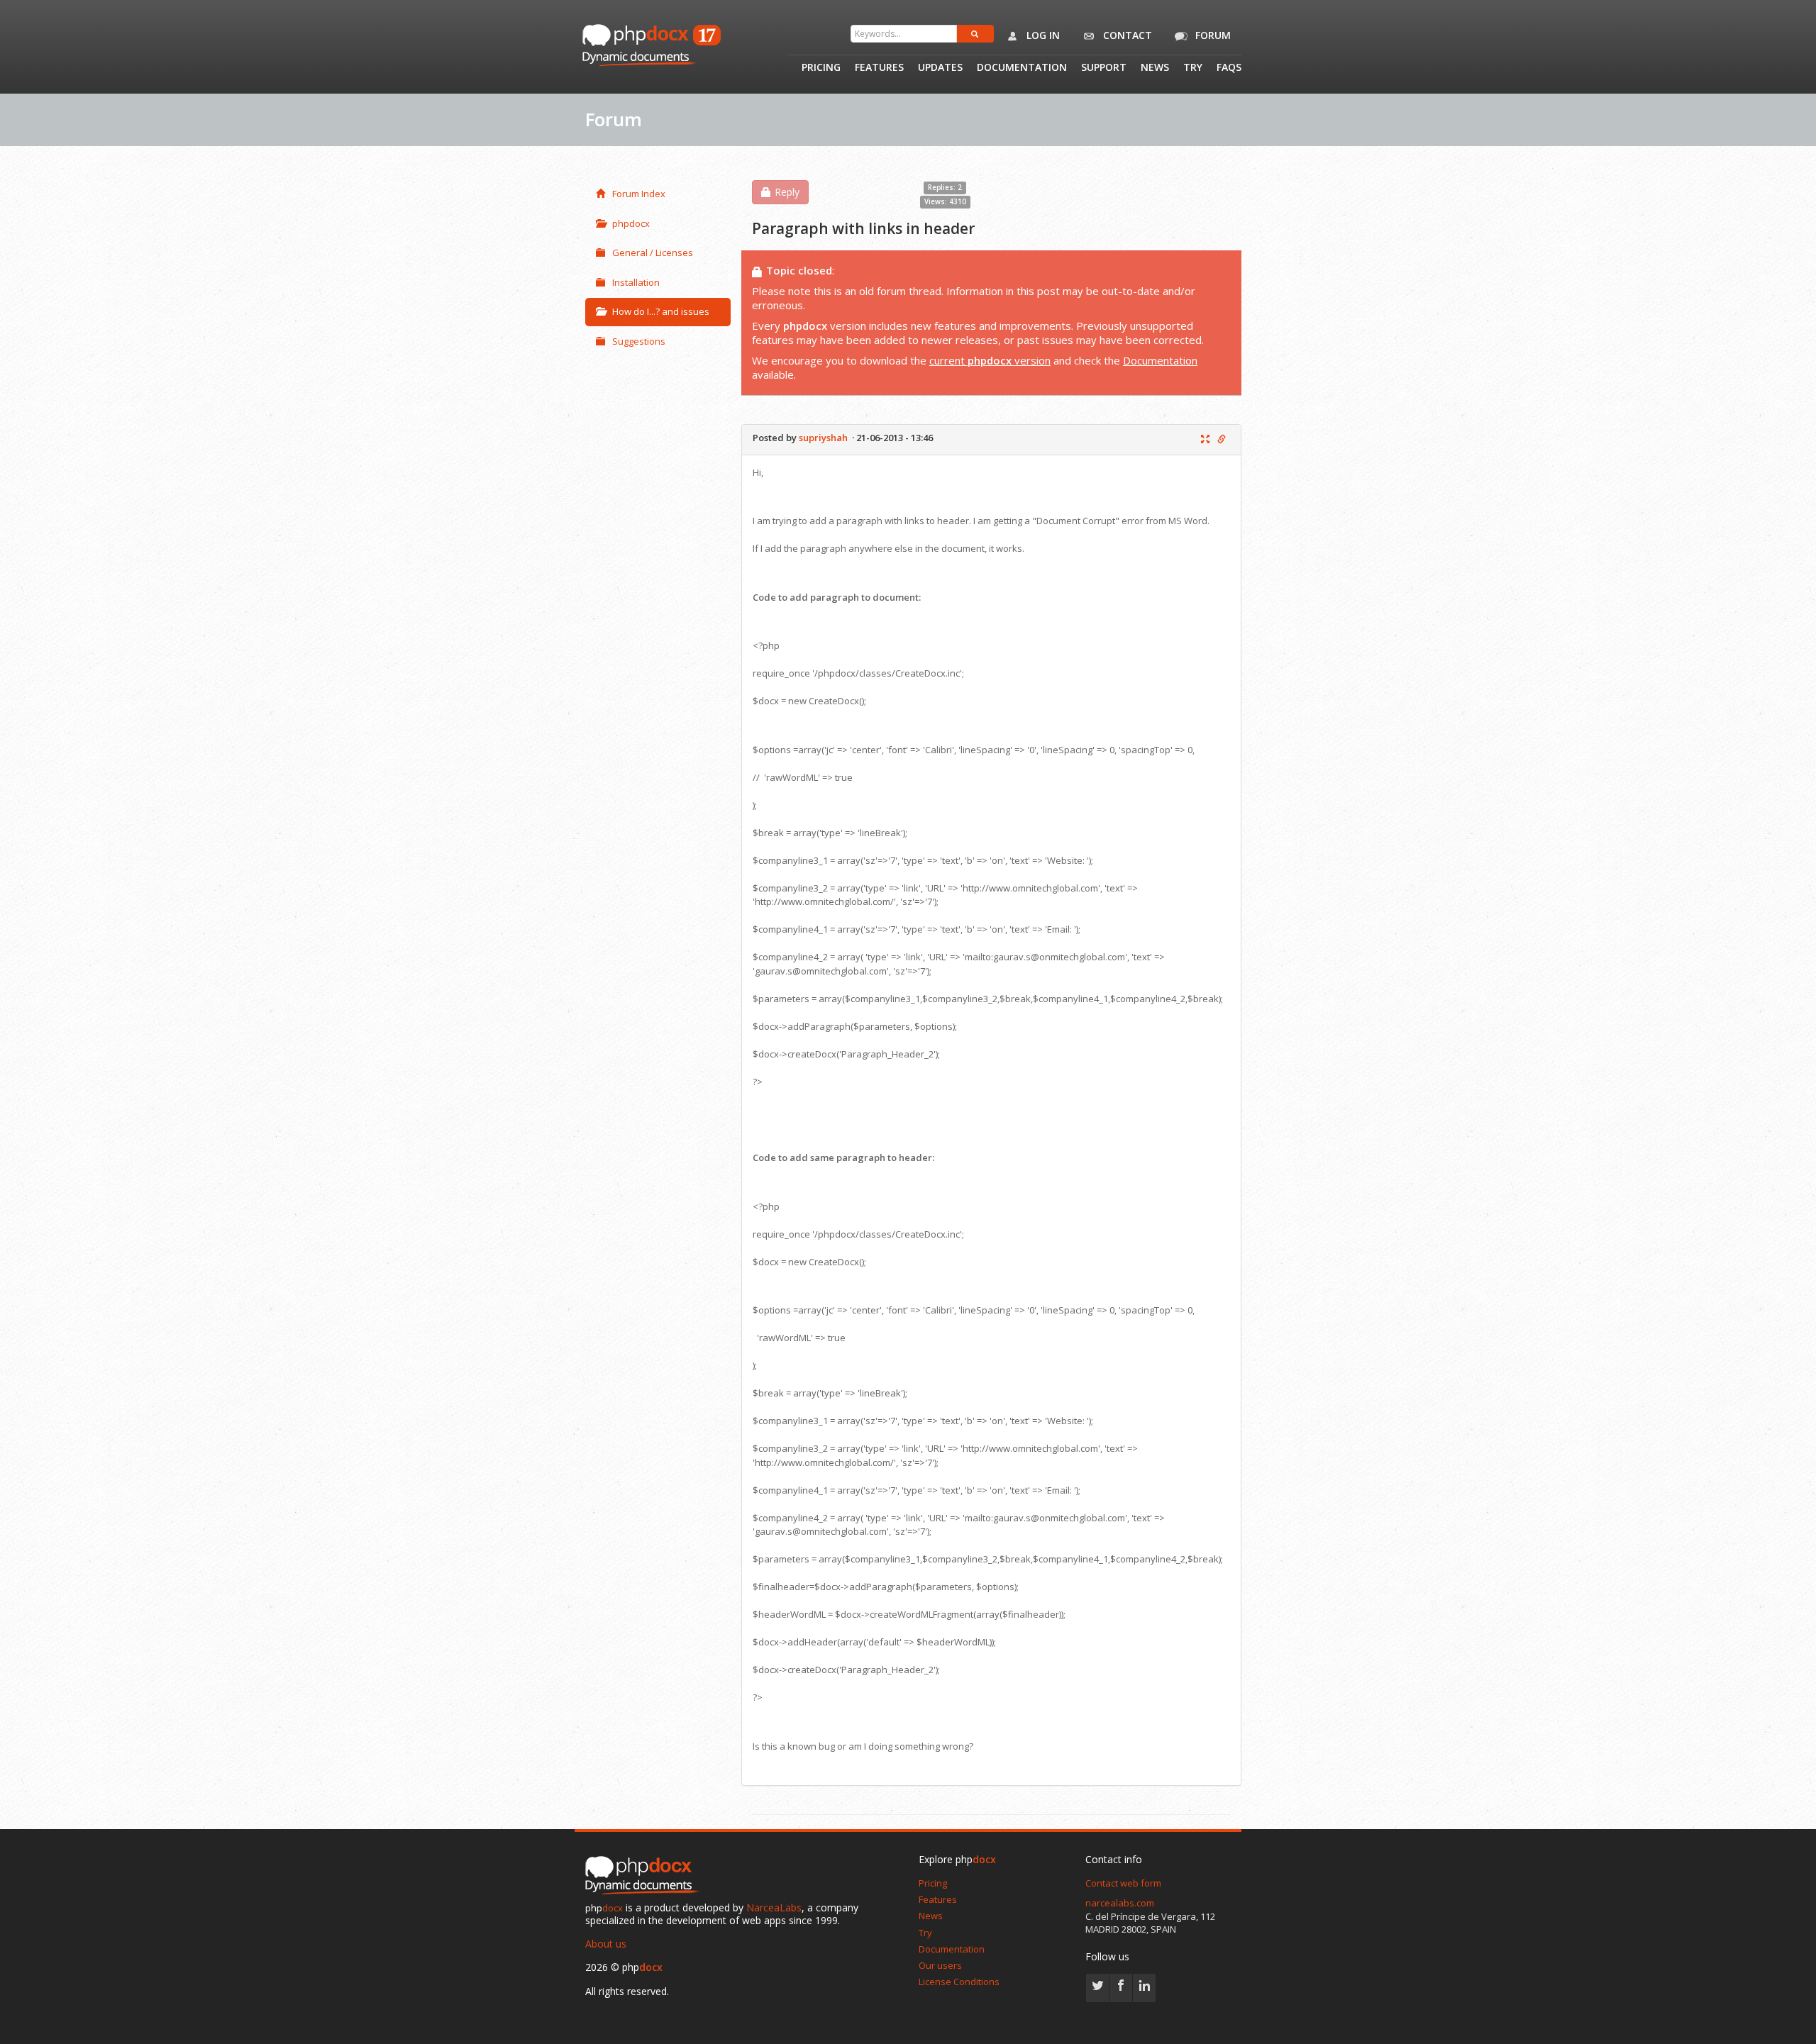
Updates (940, 68)
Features (879, 68)
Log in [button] (1042, 35)
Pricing (821, 68)
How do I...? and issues (661, 311)
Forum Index (639, 194)
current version (990, 360)
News (1155, 68)
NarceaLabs (774, 1907)
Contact (1126, 35)
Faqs (1229, 68)
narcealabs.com (1120, 1903)
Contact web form (1123, 1883)
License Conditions (959, 1982)
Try (1193, 68)
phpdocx (631, 223)
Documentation (1022, 68)
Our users (940, 1965)
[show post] (1205, 440)
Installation (636, 282)
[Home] (646, 1876)
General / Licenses (653, 252)
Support (1104, 68)
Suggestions (639, 341)
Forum (1212, 35)
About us (606, 1944)
